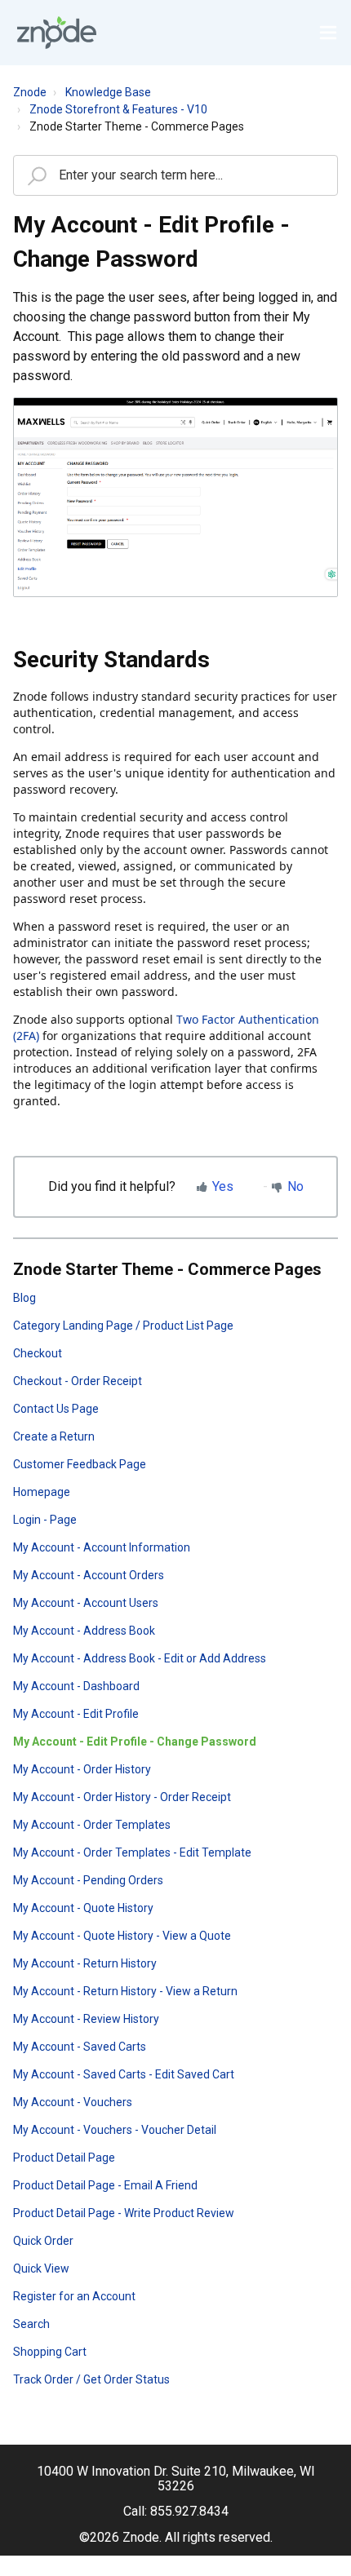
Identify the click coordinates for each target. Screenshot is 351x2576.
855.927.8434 (189, 2511)
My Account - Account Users (86, 1603)
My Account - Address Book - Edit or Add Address (140, 1658)
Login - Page (45, 1520)
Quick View (41, 2268)
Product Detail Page (64, 2158)
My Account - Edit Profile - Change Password (135, 1742)
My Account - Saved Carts (80, 2047)
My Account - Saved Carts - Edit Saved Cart (124, 2074)
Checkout (38, 1353)
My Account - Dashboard (76, 1686)
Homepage (42, 1492)
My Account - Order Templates (92, 1825)
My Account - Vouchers (73, 2102)
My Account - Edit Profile (76, 1714)
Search (31, 2324)
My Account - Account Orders (89, 1575)
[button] (328, 33)
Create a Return (54, 1436)
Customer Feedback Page (80, 1464)
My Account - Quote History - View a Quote (122, 1936)
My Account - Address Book (84, 1631)
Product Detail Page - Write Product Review (124, 2213)
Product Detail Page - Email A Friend (105, 2185)
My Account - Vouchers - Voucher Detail (115, 2130)
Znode (30, 92)
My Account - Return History (85, 1963)
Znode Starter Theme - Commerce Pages (137, 126)
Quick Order (43, 2241)
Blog (24, 1298)
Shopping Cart (50, 2352)
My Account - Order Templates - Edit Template (132, 1852)
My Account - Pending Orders (88, 1880)
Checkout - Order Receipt (78, 1381)
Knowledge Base (108, 92)
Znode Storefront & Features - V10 (118, 109)
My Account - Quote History (83, 1908)
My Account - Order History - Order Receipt (122, 1797)
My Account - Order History (82, 1769)
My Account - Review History (86, 2019)
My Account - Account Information (102, 1547)
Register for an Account (74, 2296)
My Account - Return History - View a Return (125, 1991)
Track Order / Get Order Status (91, 2379)
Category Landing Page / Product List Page (123, 1326)
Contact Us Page (56, 1409)
